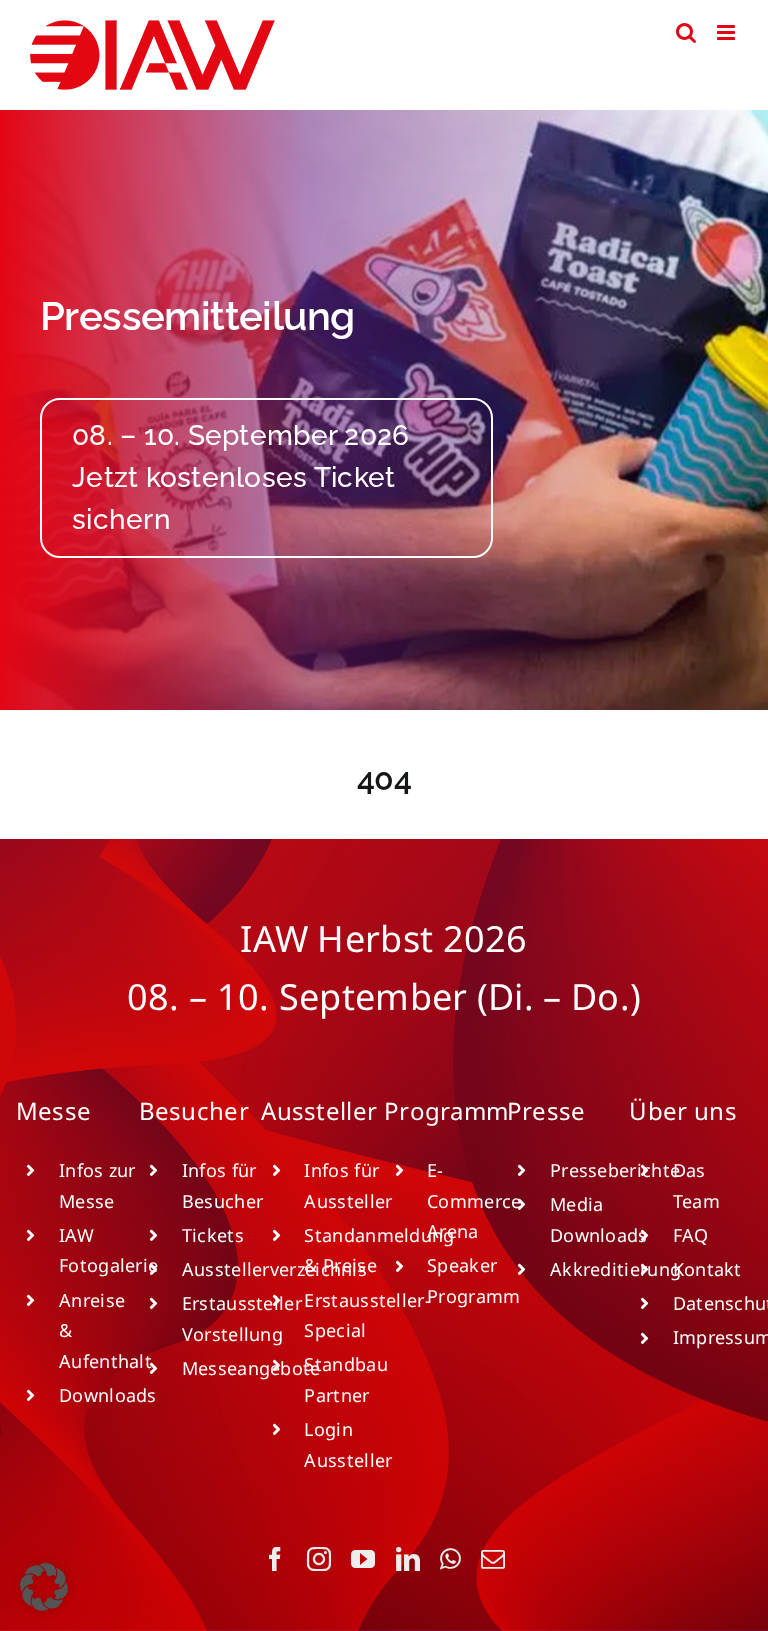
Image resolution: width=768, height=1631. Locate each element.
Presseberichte (615, 1170)
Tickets (213, 1235)
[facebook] (275, 1559)
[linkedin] (408, 1559)
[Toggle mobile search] (686, 32)
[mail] (493, 1559)
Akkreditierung (615, 1269)
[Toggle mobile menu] (727, 32)
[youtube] (363, 1559)
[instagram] (319, 1559)
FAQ (691, 1235)
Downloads (108, 1395)
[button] (44, 1587)
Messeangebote (251, 1368)
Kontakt (707, 1269)
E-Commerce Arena (474, 1200)
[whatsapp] (450, 1559)
